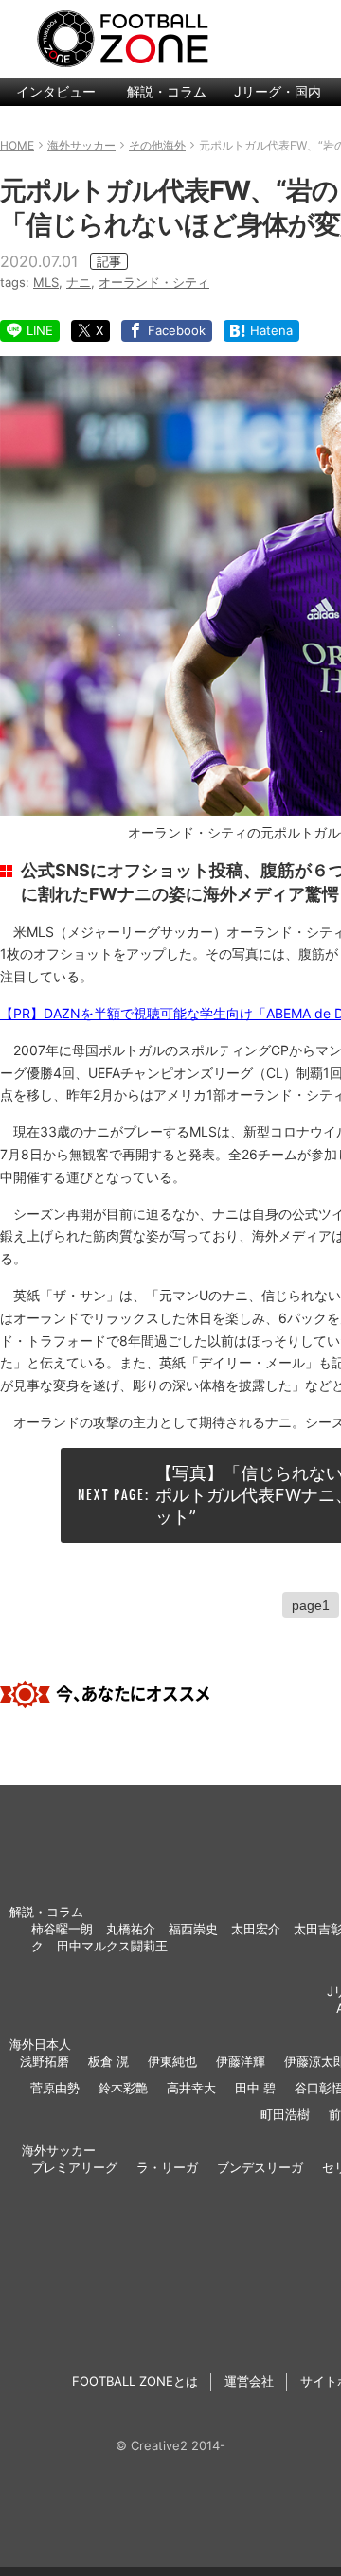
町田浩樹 (285, 2114)
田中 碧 (255, 2088)
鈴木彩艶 (123, 2088)
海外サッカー (59, 2150)
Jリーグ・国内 (278, 91)
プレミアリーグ (74, 2167)
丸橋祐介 (131, 1929)
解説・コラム (167, 91)
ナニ (79, 282)
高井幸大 (191, 2088)
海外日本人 (40, 2044)
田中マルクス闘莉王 (112, 1946)
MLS (46, 282)
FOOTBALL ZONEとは (135, 2381)
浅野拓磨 (45, 2061)
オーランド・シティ (154, 282)
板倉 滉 (108, 2061)
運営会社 (249, 2381)
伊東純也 (172, 2061)
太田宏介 (256, 1929)
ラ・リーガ (167, 2167)
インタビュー (56, 91)
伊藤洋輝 (241, 2061)
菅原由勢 (55, 2088)
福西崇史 (193, 1929)
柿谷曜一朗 (62, 1929)
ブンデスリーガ (260, 2167)
